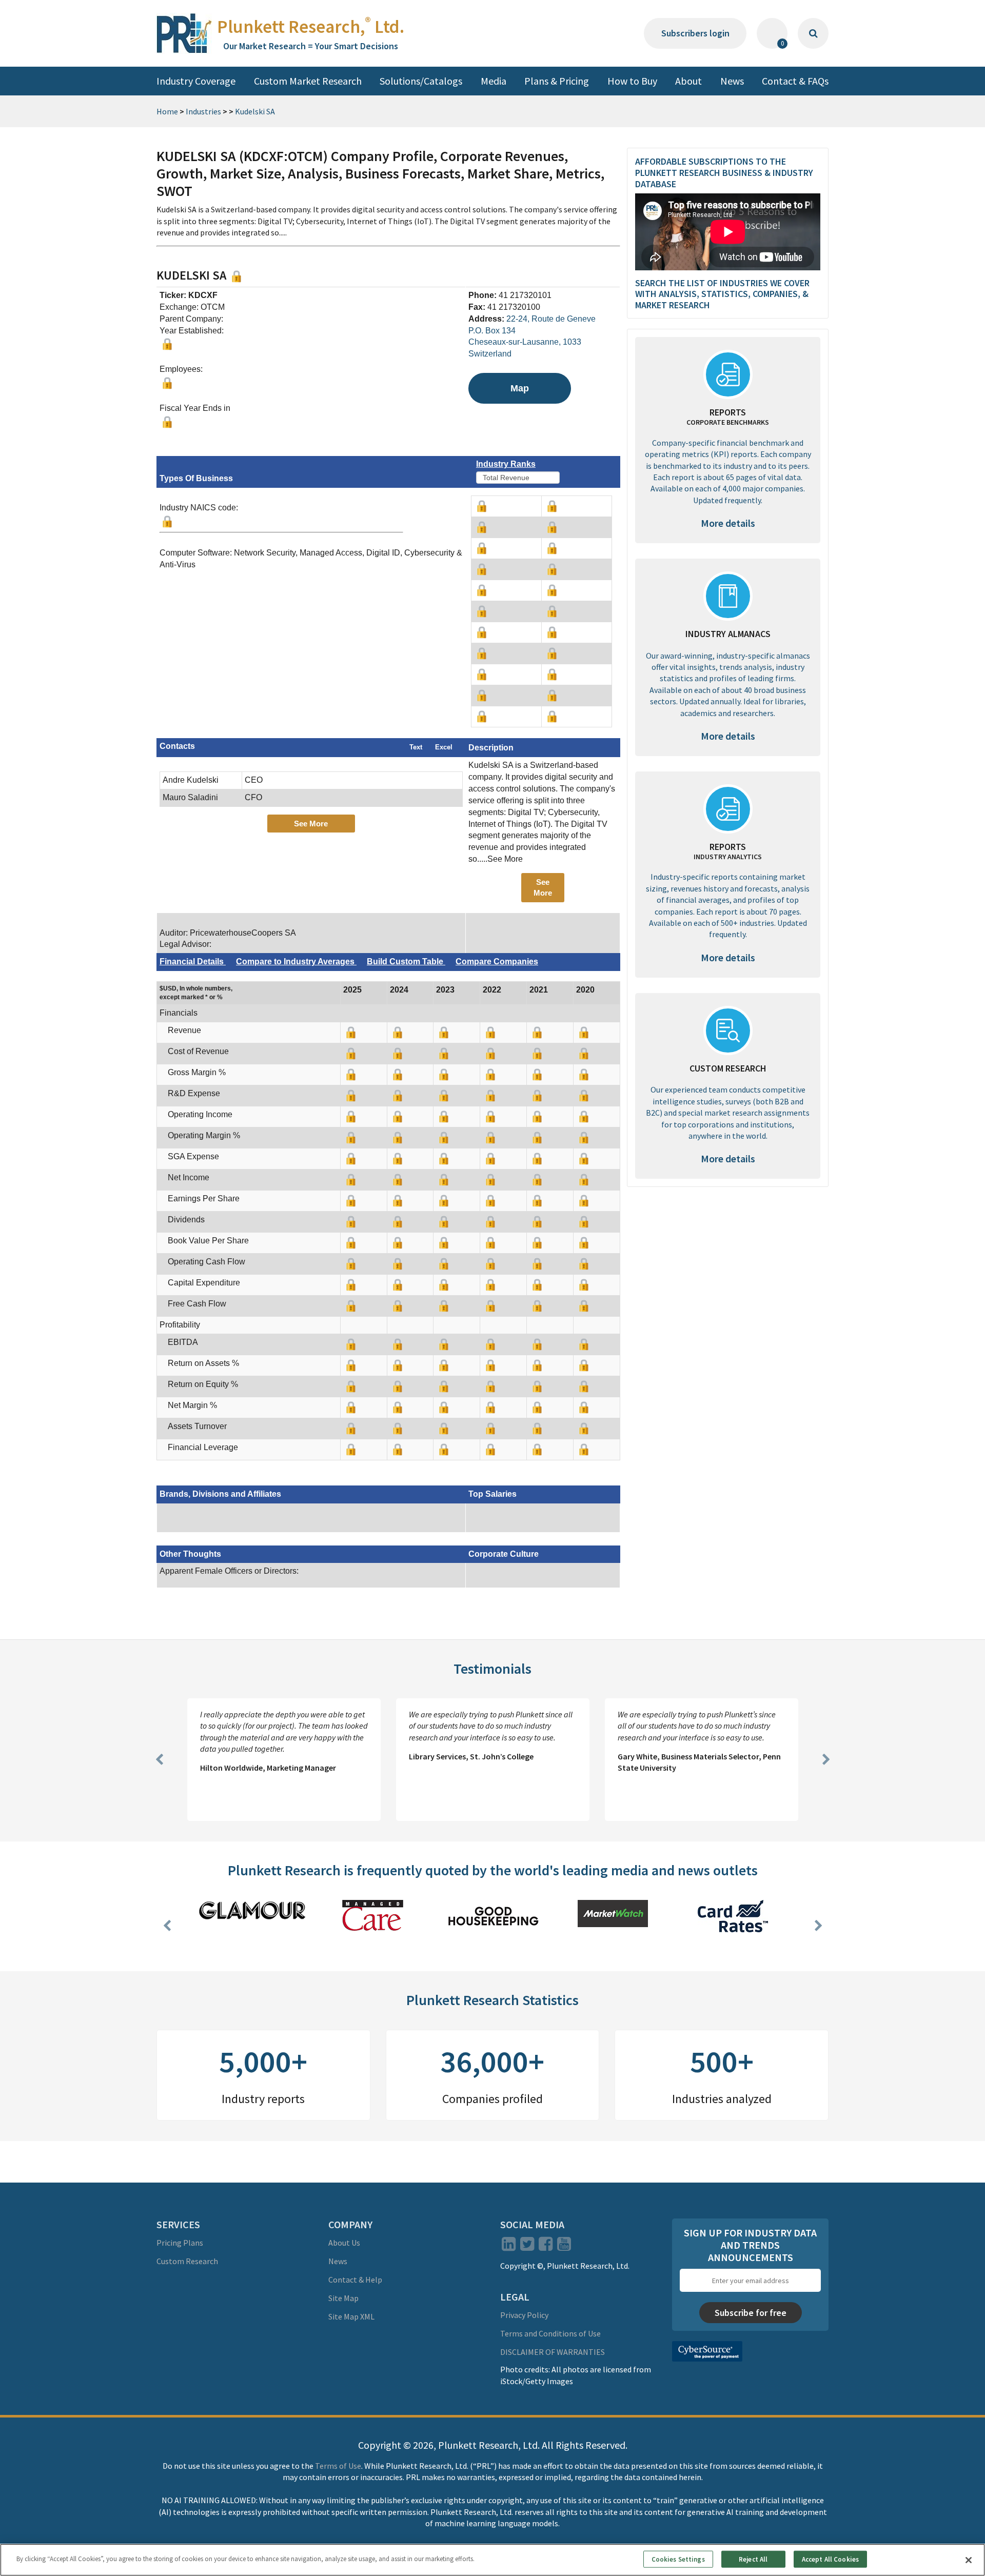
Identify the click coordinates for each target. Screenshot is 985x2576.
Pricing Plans (180, 2243)
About (688, 81)
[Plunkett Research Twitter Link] (528, 2247)
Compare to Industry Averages (296, 962)
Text (416, 747)
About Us (344, 2243)
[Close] (969, 2560)
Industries (203, 111)
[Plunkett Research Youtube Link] (564, 2247)
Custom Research (187, 2261)
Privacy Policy (524, 2315)
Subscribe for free (751, 2313)
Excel (444, 747)
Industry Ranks (506, 464)
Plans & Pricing (557, 81)
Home (167, 111)
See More (311, 824)
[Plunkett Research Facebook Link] (546, 2247)
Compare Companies (497, 962)
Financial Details (193, 962)
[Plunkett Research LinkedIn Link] (509, 2247)
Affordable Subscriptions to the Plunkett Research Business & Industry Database (724, 172)
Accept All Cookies (830, 2559)
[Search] (813, 33)
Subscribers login (695, 33)
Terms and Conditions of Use (550, 2333)
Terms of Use (338, 2466)
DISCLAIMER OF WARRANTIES (553, 2352)
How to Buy (632, 81)
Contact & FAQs (795, 81)
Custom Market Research (308, 81)
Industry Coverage (196, 81)
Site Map (343, 2298)
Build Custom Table (406, 962)
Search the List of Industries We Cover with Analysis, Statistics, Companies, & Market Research (722, 294)
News (732, 81)
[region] (493, 2560)
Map (520, 388)
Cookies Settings (678, 2559)
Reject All (753, 2559)
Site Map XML (351, 2316)
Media (494, 81)
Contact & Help (355, 2280)
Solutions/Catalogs (421, 81)
